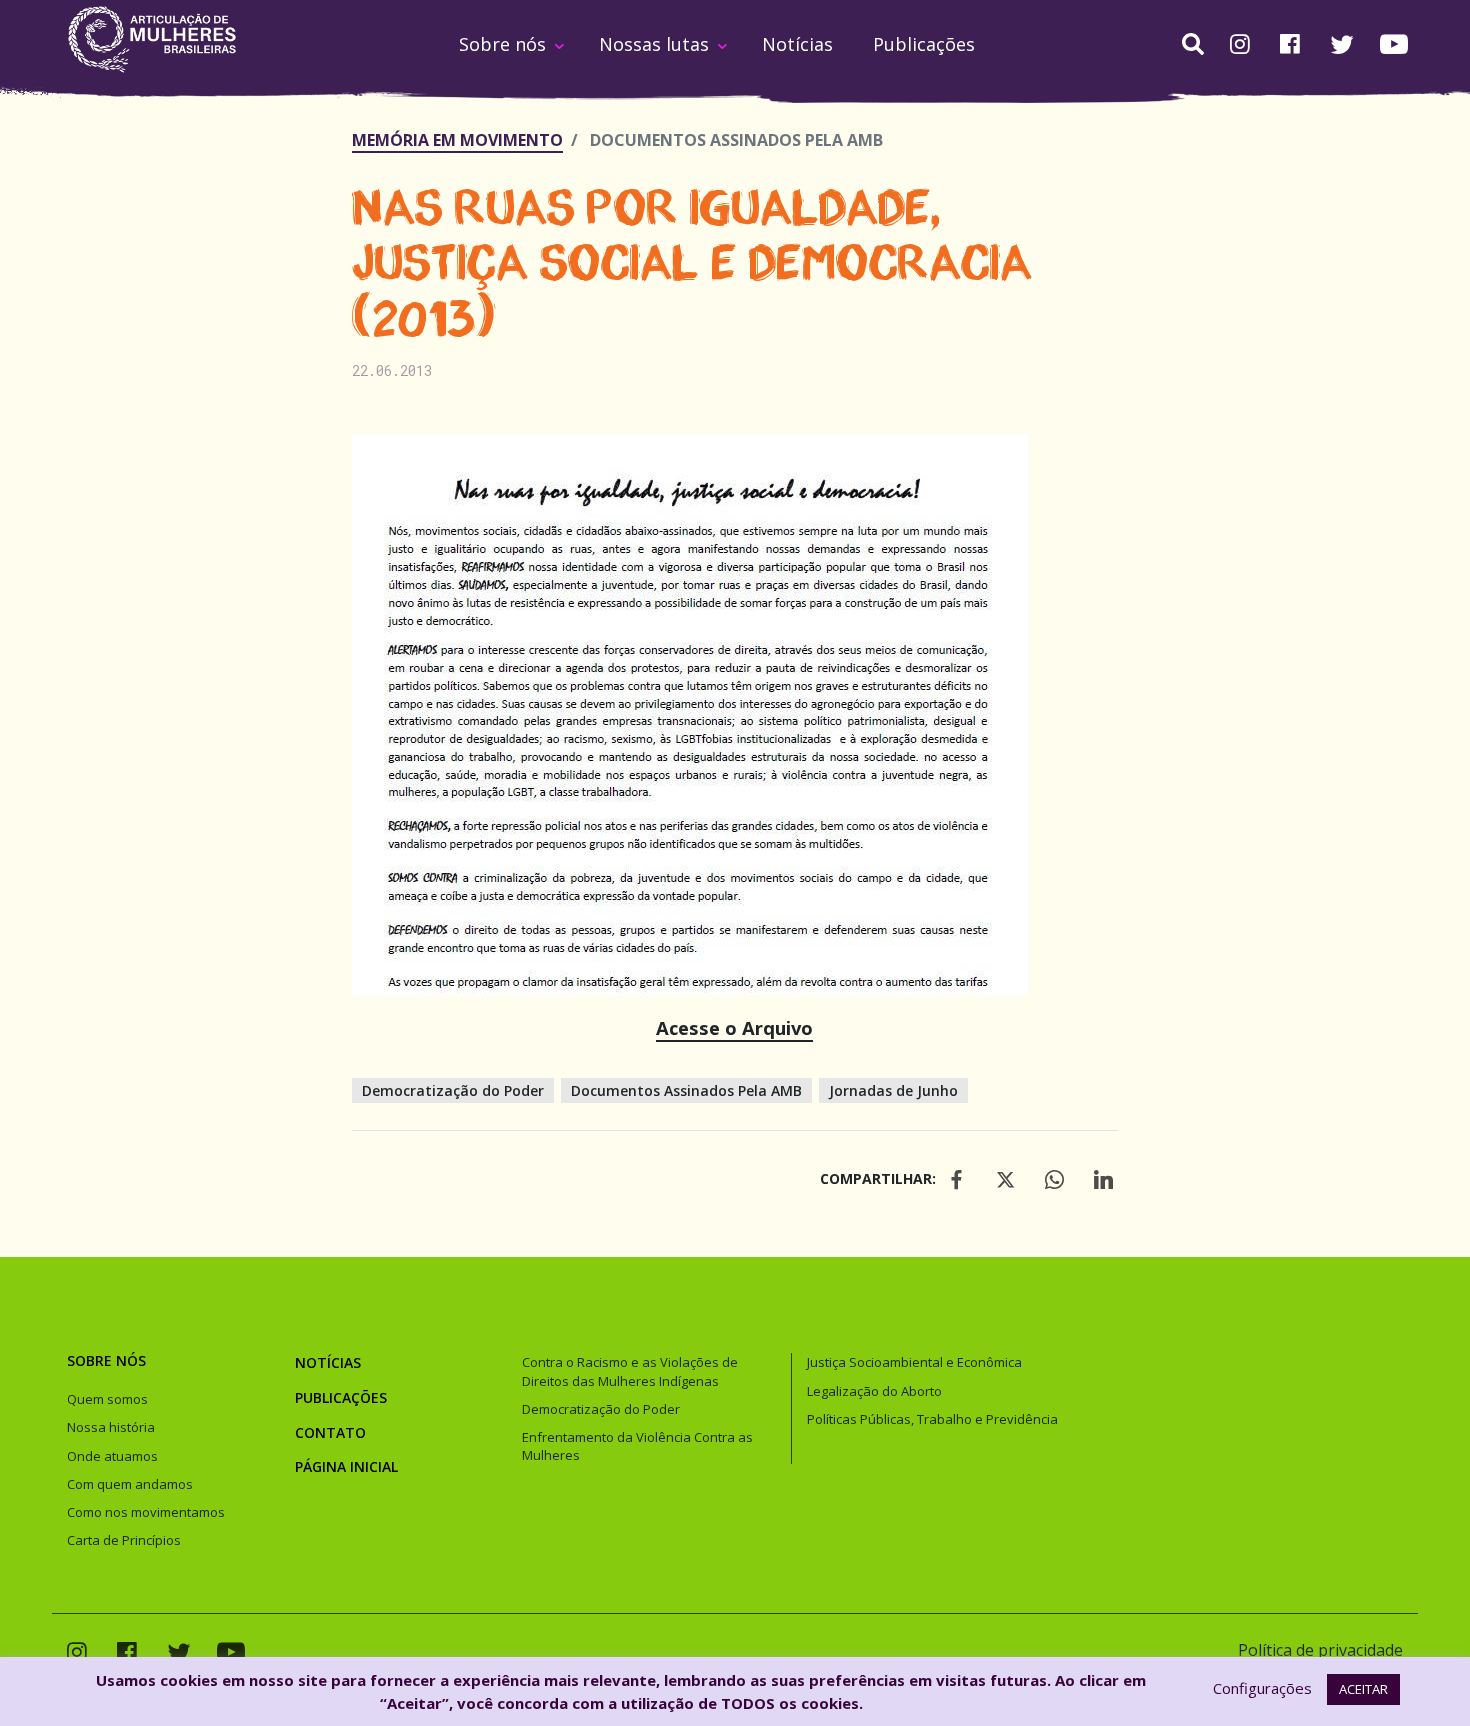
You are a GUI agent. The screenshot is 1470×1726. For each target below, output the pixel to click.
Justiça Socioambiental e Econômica (914, 1362)
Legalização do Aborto (874, 1391)
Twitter (1342, 45)
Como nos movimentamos (146, 1512)
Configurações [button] (1262, 1688)
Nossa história (111, 1427)
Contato (330, 1432)
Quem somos (107, 1399)
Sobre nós (502, 44)
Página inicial (346, 1466)
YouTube (1394, 44)
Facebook (1290, 45)
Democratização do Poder (453, 1090)
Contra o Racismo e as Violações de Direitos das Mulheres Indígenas (630, 1371)
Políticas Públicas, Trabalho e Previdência (932, 1419)
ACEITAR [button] (1363, 1689)
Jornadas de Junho (893, 1090)
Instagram (1240, 45)
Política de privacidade (1320, 1650)
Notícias (797, 44)
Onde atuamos (112, 1456)
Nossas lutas (654, 44)
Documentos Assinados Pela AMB (686, 1090)
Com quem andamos (130, 1484)
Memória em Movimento (457, 140)
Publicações (924, 44)
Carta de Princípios (124, 1540)
